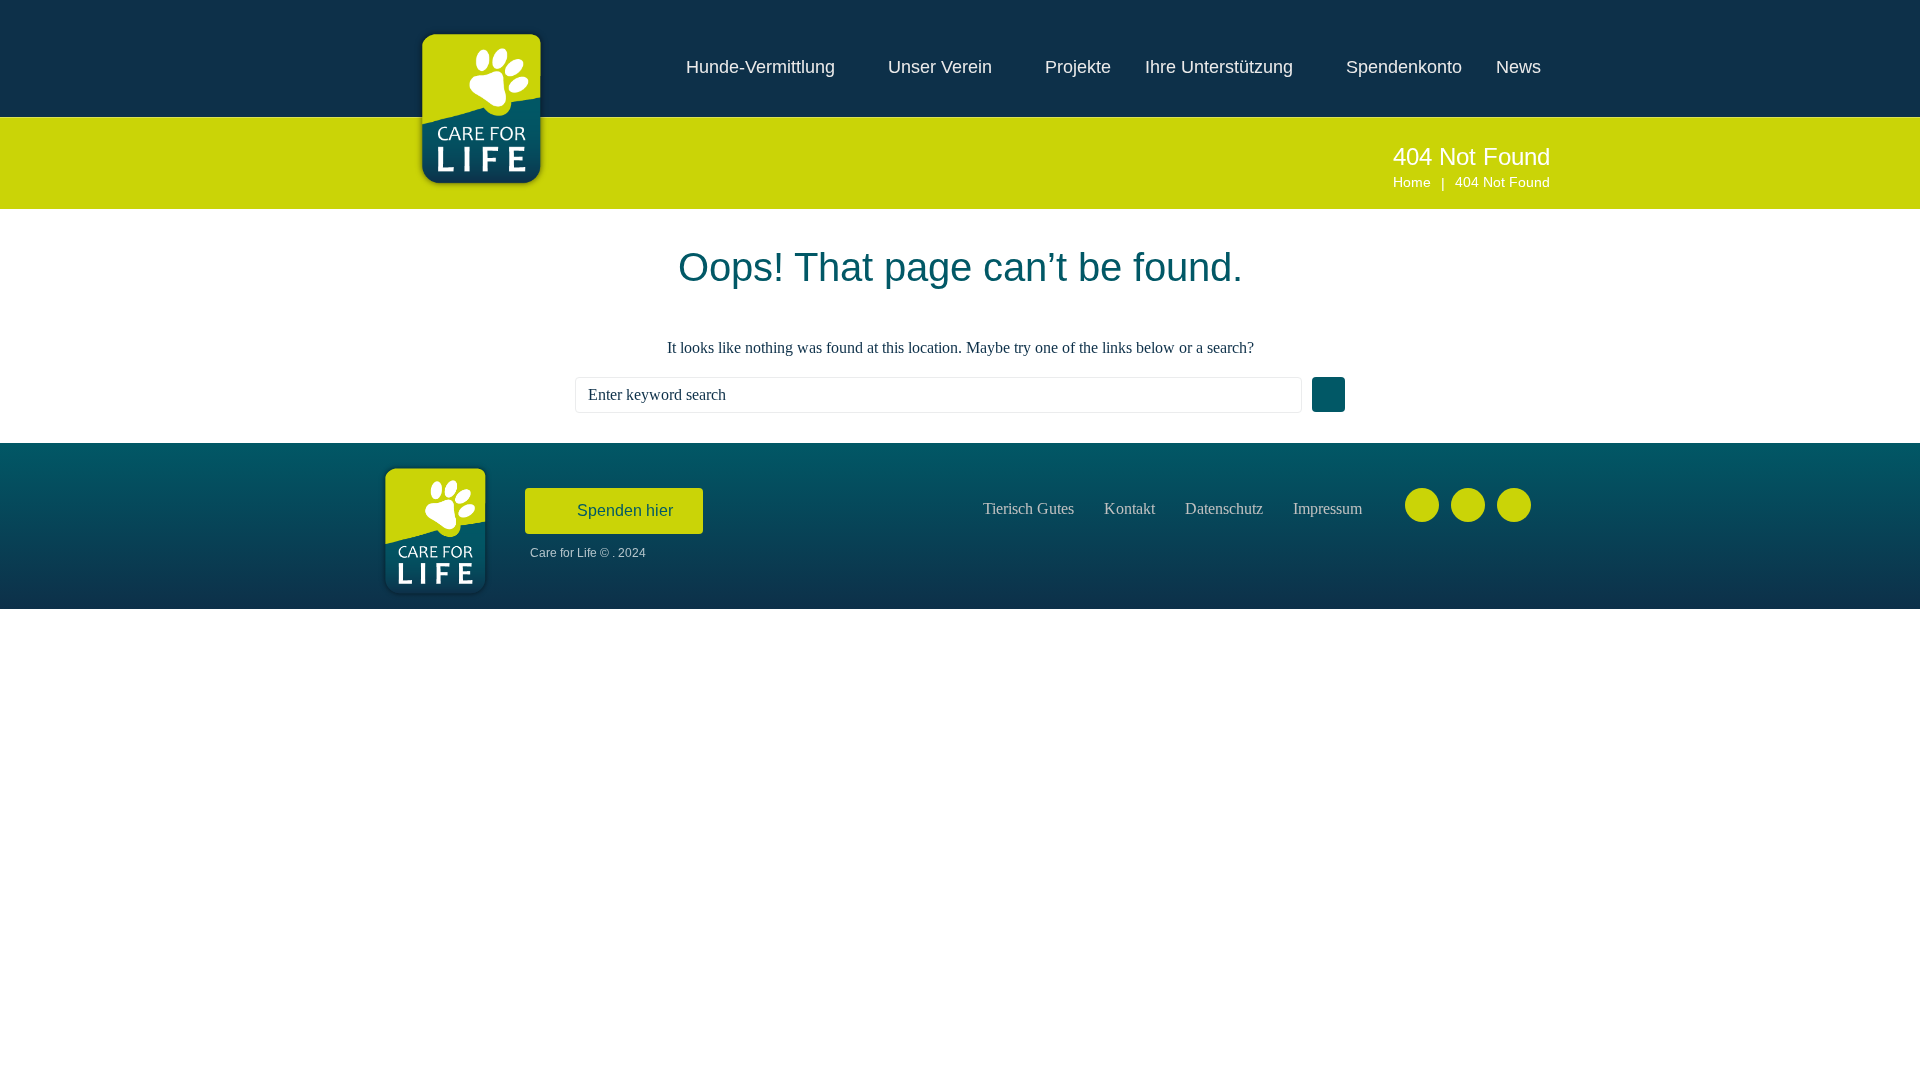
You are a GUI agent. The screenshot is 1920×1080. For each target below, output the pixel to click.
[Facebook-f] (1422, 505)
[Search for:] (938, 395)
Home (1412, 182)
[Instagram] (1468, 505)
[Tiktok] (1514, 505)
